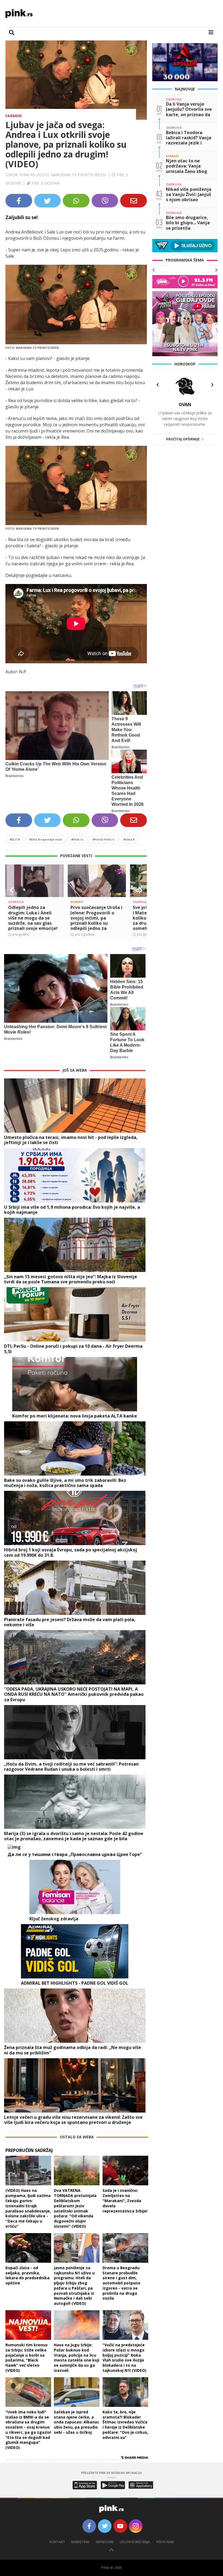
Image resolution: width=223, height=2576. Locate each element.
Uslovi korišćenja (135, 2542)
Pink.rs (77, 839)
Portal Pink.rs (103, 839)
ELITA (15, 839)
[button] (12, 890)
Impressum (105, 2542)
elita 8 (129, 839)
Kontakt (57, 2542)
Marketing (80, 2542)
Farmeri (14, 116)
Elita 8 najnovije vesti (46, 839)
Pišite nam (165, 2542)
